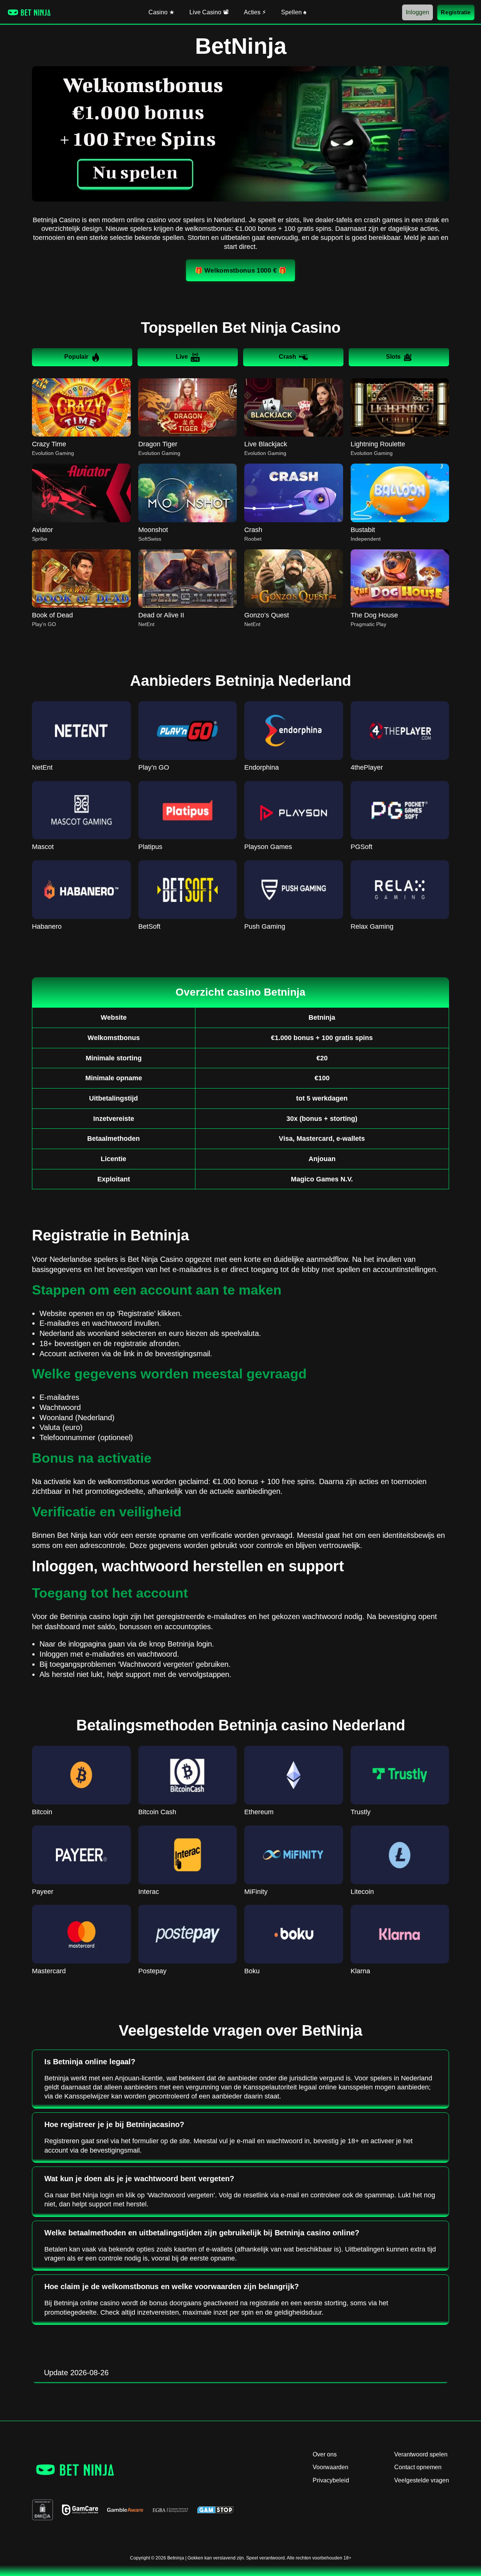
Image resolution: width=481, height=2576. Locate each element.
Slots (393, 357)
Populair (76, 357)
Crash (287, 357)
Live (182, 357)
